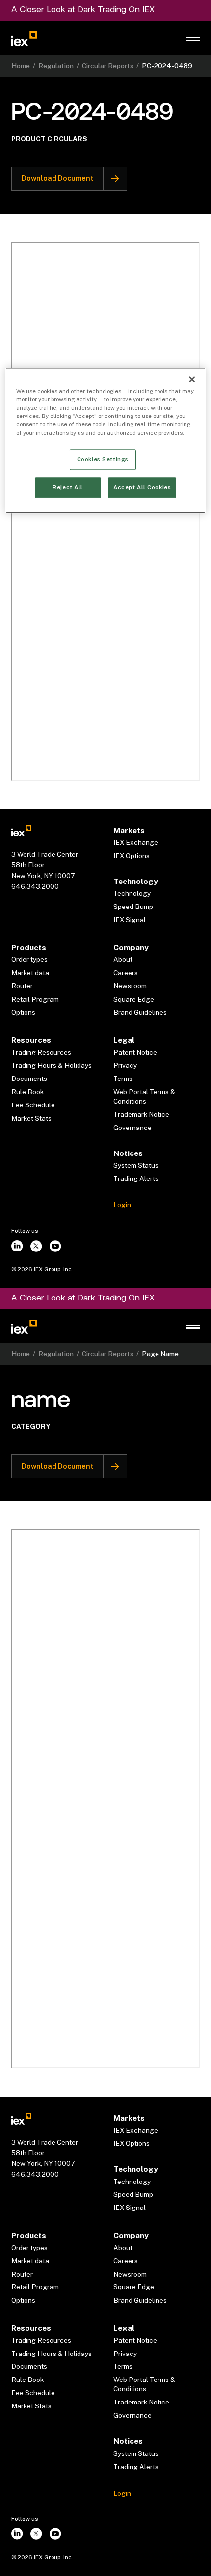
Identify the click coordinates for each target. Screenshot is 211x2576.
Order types (29, 959)
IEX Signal (130, 920)
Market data (30, 973)
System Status (136, 1165)
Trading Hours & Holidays (52, 1065)
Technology (132, 893)
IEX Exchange (136, 842)
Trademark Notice (141, 1114)
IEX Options (132, 856)
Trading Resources (41, 1052)
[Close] (192, 379)
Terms (123, 1079)
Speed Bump (133, 907)
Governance (132, 1128)
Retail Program (35, 999)
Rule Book (27, 1092)
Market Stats (31, 1118)
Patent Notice (135, 1052)
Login (122, 1205)
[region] (106, 440)
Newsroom (130, 986)
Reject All (68, 488)
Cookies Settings (103, 459)
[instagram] (17, 1246)
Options (23, 1012)
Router (22, 986)
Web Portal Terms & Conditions (144, 1096)
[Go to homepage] (24, 38)
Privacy (125, 1065)
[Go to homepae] (21, 830)
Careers (126, 973)
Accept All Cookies (142, 488)
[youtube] (55, 1246)
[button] (193, 39)
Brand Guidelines (140, 1012)
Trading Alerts (136, 1178)
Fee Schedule (33, 1105)
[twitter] (37, 1246)
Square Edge (134, 999)
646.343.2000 (35, 886)
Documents (29, 1079)
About (123, 959)
